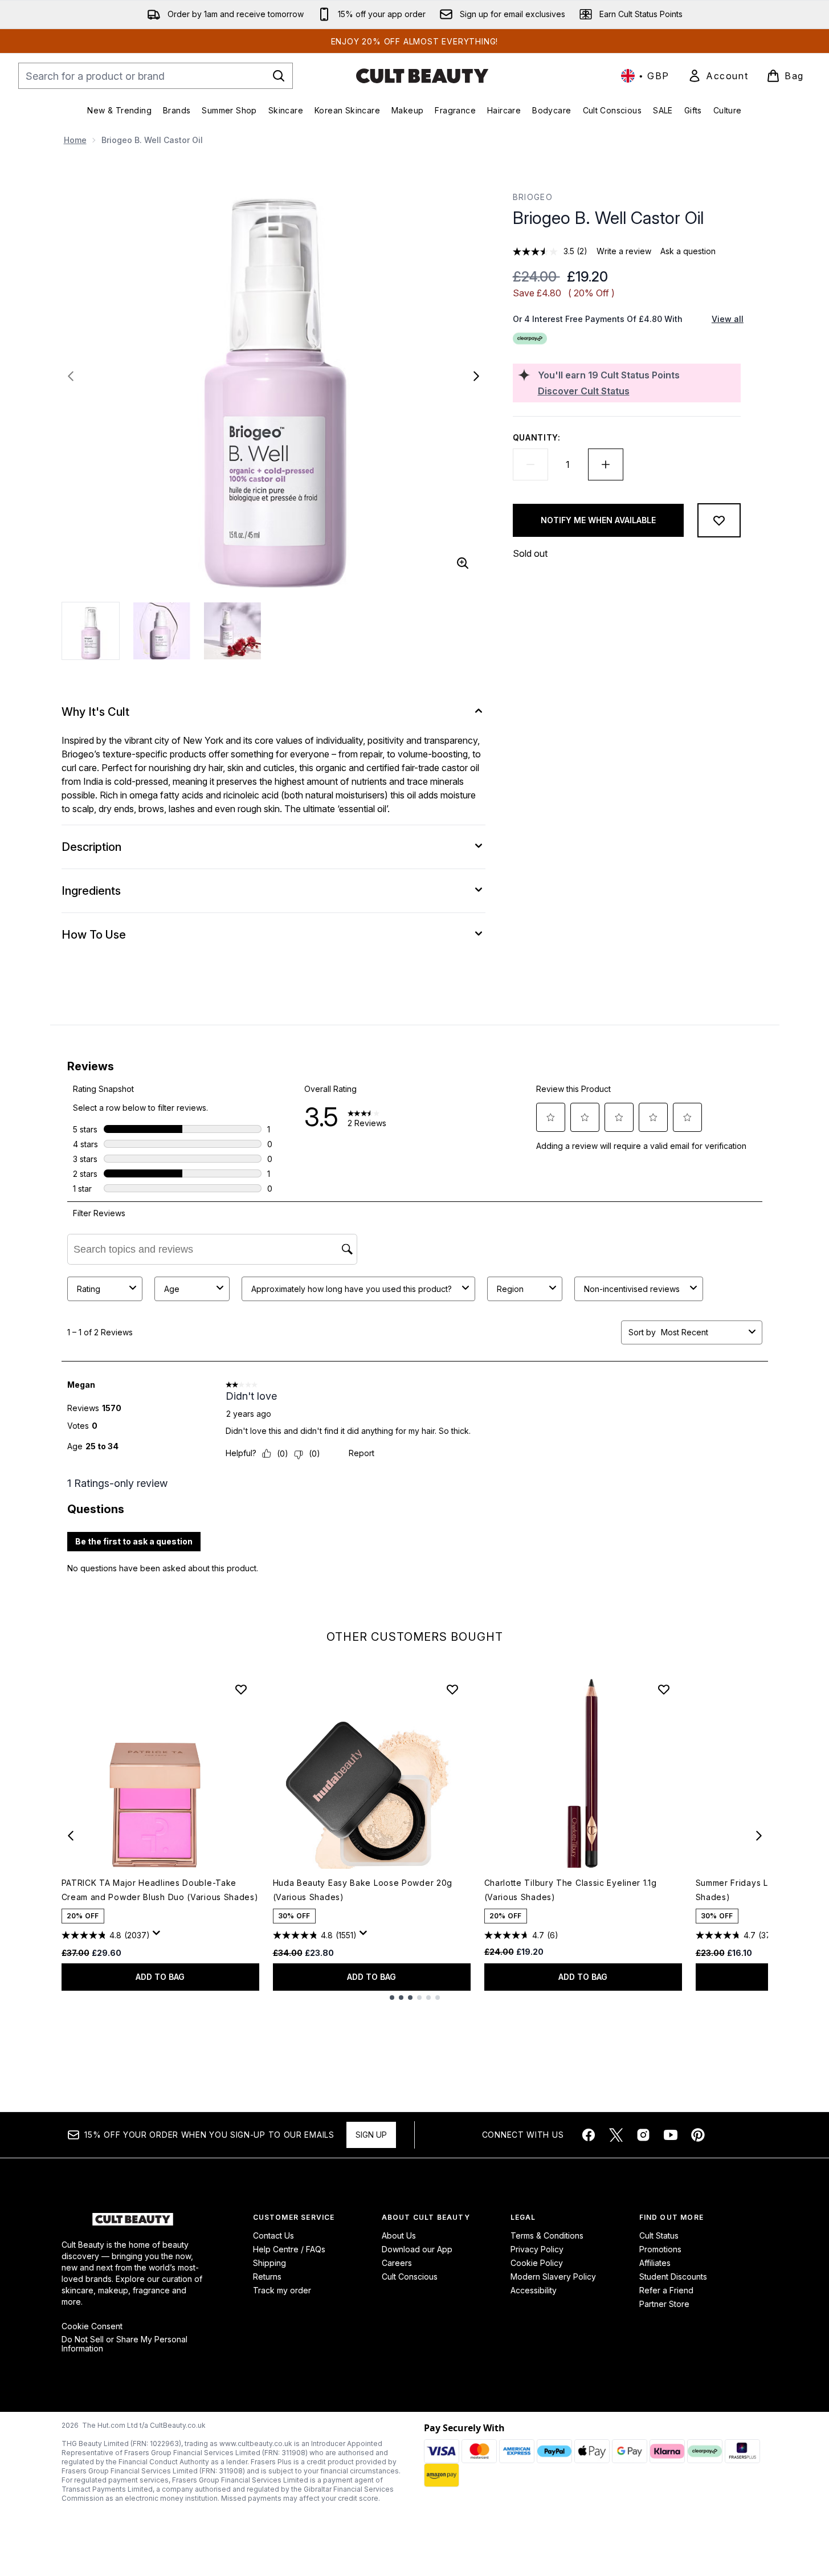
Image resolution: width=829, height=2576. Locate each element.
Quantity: (537, 437)
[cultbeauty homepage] (422, 76)
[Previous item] (71, 1836)
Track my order (282, 2290)
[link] (718, 76)
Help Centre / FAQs (289, 2249)
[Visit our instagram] (643, 2135)
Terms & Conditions (547, 2235)
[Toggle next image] (476, 376)
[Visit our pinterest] (698, 2135)
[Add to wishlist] (719, 520)
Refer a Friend (666, 2290)
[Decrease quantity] (530, 464)
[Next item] (759, 1836)
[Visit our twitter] (616, 2135)
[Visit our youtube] (671, 2135)
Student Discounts (673, 2277)
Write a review (624, 251)
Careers (397, 2263)
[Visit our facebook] (589, 2135)
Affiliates (655, 2263)
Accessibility (534, 2290)
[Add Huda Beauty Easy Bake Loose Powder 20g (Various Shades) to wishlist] (452, 1689)
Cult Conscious (410, 2277)
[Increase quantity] (606, 464)
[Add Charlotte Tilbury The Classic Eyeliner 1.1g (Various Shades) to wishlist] (664, 1689)
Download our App (417, 2249)
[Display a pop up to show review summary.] (158, 1936)
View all (728, 319)
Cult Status (659, 2235)
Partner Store (664, 2304)
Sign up (371, 2135)
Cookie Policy (537, 2263)
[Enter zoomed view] (463, 563)
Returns (267, 2277)
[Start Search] (279, 76)
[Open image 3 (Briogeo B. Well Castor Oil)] (232, 631)
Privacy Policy (537, 2249)
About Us (399, 2235)
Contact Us (273, 2235)
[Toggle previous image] (71, 376)
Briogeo (533, 197)
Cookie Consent (92, 2326)
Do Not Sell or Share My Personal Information (124, 2344)
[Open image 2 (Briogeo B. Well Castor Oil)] (162, 631)
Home (75, 140)
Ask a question (688, 251)
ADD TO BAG (160, 1977)
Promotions (660, 2249)
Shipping (269, 2263)
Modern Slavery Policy (553, 2277)
